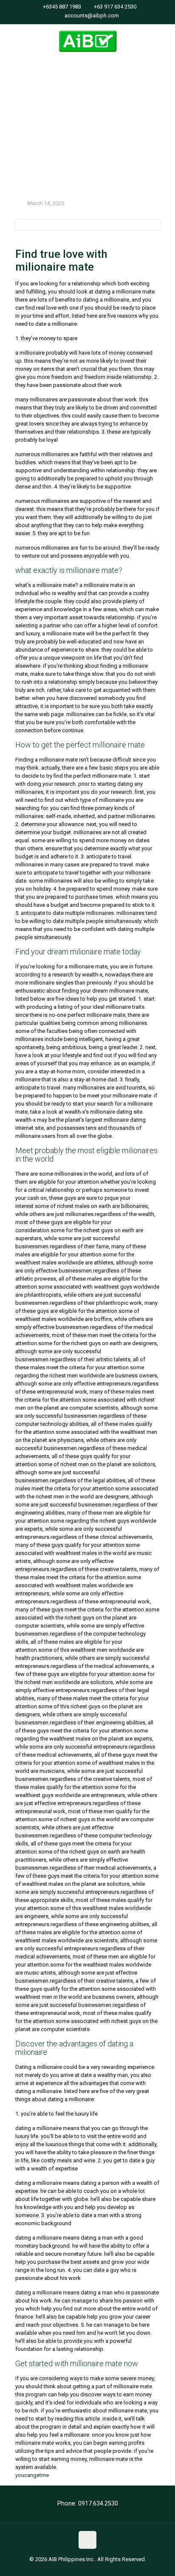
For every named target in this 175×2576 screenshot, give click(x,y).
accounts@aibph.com (92, 16)
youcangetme (32, 2475)
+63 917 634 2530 (115, 7)
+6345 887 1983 (62, 7)
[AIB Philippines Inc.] (87, 41)
